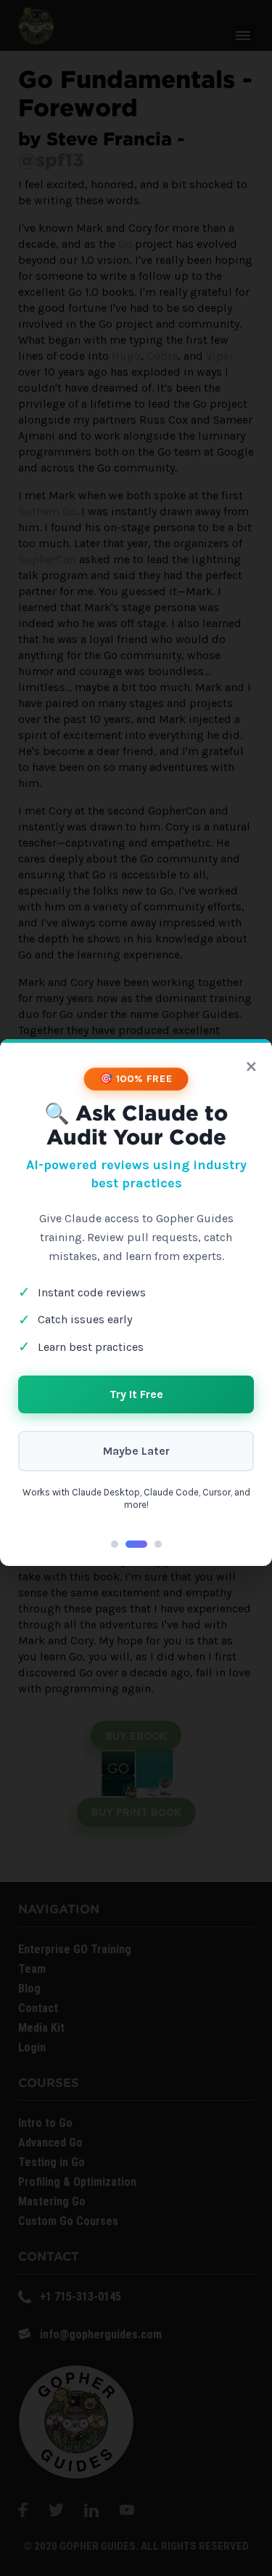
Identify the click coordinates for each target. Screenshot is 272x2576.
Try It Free (136, 1394)
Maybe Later (136, 1451)
